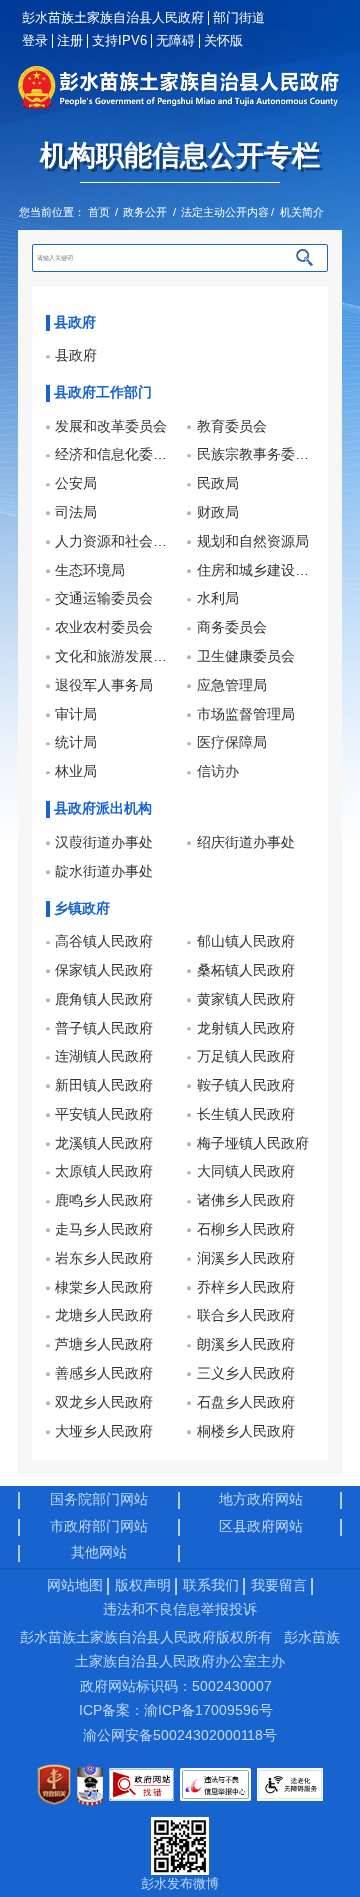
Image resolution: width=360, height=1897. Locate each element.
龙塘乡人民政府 (104, 1315)
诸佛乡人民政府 (246, 1200)
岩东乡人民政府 (104, 1258)
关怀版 (223, 40)
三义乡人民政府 (246, 1373)
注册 (70, 40)
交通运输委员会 (104, 598)
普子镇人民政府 (104, 1028)
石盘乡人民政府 (246, 1402)
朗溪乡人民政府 (246, 1344)
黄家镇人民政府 (246, 999)
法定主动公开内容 (225, 212)
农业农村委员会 (104, 627)
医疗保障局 (232, 742)
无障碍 (175, 40)
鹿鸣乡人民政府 (104, 1200)
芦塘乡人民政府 (104, 1344)
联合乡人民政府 (246, 1315)
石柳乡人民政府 (246, 1229)
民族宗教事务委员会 (255, 454)
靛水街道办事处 (104, 871)
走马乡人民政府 (104, 1229)
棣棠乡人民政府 (104, 1287)
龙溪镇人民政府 (104, 1143)
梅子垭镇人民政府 (253, 1143)
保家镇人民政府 (104, 970)
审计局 (76, 714)
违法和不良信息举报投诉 (180, 1609)
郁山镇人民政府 (246, 941)
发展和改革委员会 (111, 426)
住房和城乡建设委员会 (255, 570)
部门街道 (239, 17)
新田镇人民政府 (104, 1085)
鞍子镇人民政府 (246, 1085)
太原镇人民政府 (104, 1171)
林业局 (76, 771)
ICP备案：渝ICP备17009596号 (176, 1710)
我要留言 (279, 1585)
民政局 (218, 483)
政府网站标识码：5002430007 (176, 1686)
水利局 (218, 598)
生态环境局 (90, 570)
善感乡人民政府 (104, 1373)
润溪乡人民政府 (246, 1258)
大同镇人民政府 (246, 1171)
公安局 (76, 483)
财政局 (218, 512)
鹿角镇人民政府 (104, 999)
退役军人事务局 (104, 685)
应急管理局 (232, 685)
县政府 (76, 355)
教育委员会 (232, 426)
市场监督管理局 (246, 714)
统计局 (76, 742)
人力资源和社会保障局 (113, 541)
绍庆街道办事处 (246, 842)
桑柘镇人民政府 (246, 970)
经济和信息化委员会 (113, 454)
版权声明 (143, 1585)
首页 (99, 212)
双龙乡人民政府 (104, 1402)
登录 (35, 40)
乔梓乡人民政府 (246, 1287)
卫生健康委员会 (246, 656)
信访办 (218, 771)
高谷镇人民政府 (104, 941)
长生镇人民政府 (246, 1114)
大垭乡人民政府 (104, 1431)
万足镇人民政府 (246, 1056)
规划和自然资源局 (253, 541)
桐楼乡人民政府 (246, 1431)
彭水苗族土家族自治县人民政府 (113, 17)
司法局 (76, 512)
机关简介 (302, 212)
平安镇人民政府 (104, 1114)
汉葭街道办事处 (104, 842)
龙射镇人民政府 (246, 1028)
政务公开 (145, 212)
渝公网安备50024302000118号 (180, 1735)
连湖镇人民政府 (104, 1056)
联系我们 (211, 1585)
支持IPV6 (119, 40)
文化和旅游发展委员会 (113, 656)
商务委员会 (232, 627)
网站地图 (75, 1585)
